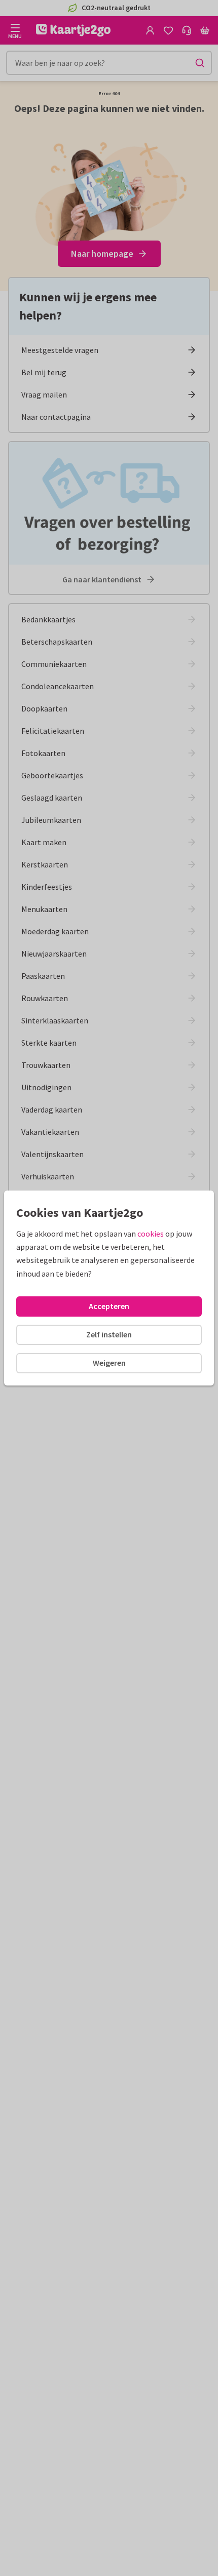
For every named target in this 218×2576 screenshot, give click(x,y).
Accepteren (109, 1306)
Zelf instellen (109, 1334)
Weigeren (109, 1363)
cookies (151, 1234)
